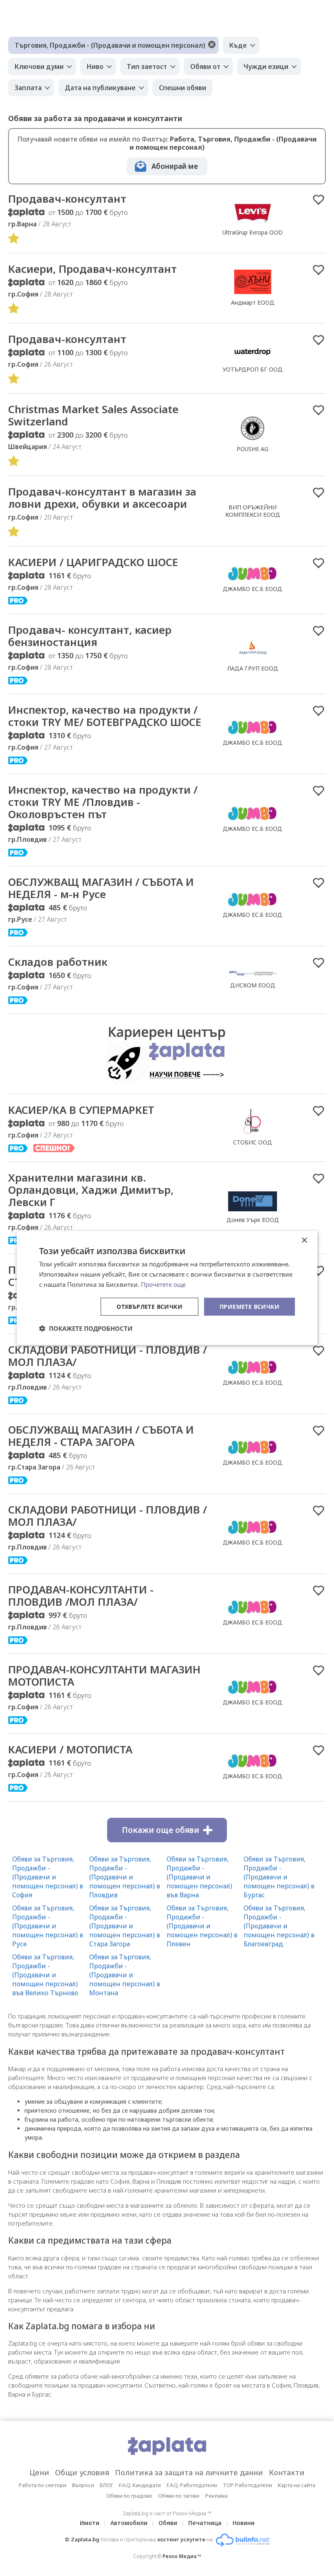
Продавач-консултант (67, 199)
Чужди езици (266, 66)
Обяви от (205, 66)
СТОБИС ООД (253, 1142)
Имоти (90, 2523)
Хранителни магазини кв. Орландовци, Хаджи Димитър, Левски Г (91, 1190)
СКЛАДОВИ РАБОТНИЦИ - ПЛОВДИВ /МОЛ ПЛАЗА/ (108, 1356)
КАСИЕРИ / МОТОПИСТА (70, 1749)
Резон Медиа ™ (182, 2556)
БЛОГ (107, 2485)
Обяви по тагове (179, 2496)
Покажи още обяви (160, 1830)
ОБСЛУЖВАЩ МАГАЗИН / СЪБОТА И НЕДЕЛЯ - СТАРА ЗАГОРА (101, 1436)
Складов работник (58, 962)
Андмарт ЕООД (253, 302)
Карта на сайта (297, 2485)
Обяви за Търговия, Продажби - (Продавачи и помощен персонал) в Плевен (202, 1926)
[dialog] (167, 1288)
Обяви (168, 2523)
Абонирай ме (175, 166)
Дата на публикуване (100, 88)
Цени (39, 2472)
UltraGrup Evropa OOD (253, 232)
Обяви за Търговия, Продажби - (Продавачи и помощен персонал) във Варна (199, 1877)
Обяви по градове (129, 2496)
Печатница (205, 2523)
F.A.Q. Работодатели (192, 2485)
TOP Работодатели (247, 2485)
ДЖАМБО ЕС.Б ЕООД (253, 589)
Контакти (287, 2472)
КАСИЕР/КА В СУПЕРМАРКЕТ (81, 1110)
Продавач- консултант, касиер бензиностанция (90, 636)
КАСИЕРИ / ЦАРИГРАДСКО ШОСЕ (93, 562)
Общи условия (82, 2472)
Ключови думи (39, 66)
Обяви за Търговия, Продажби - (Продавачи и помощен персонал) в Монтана (125, 1975)
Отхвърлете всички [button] (149, 1306)
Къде (238, 45)
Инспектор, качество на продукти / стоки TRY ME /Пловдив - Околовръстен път (103, 802)
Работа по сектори (43, 2485)
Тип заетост (147, 66)
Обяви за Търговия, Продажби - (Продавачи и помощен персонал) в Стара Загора (125, 1926)
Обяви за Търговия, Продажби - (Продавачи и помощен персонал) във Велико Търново (45, 1975)
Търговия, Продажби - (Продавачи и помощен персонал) (110, 45)
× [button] (304, 1240)
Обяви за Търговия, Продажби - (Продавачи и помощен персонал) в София (48, 1877)
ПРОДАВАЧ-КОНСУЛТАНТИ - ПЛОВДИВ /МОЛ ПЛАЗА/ (81, 1596)
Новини (244, 2523)
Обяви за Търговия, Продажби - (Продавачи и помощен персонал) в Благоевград (279, 1926)
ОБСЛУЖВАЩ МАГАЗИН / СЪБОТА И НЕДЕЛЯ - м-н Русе (101, 888)
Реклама (216, 2496)
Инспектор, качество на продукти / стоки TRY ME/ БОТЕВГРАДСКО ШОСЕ (105, 716)
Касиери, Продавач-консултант (92, 269)
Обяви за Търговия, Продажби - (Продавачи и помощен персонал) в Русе (48, 1926)
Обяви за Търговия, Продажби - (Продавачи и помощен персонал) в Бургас (279, 1877)
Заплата (28, 88)
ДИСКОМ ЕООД (253, 985)
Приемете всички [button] (249, 1306)
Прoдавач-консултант (67, 339)
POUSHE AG (253, 449)
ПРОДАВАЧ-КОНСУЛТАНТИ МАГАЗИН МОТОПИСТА (104, 1675)
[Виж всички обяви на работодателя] (253, 224)
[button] (86, 1328)
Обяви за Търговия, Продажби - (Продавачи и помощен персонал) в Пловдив (125, 1877)
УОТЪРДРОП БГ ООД (253, 369)
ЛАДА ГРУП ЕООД (253, 668)
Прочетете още (163, 1284)
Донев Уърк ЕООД (253, 1220)
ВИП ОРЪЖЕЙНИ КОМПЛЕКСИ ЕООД (253, 511)
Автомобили (129, 2523)
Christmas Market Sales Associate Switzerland (93, 415)
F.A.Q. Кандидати (140, 2485)
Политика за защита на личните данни (189, 2472)
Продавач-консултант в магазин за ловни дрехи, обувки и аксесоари (102, 498)
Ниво (95, 66)
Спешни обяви (182, 88)
